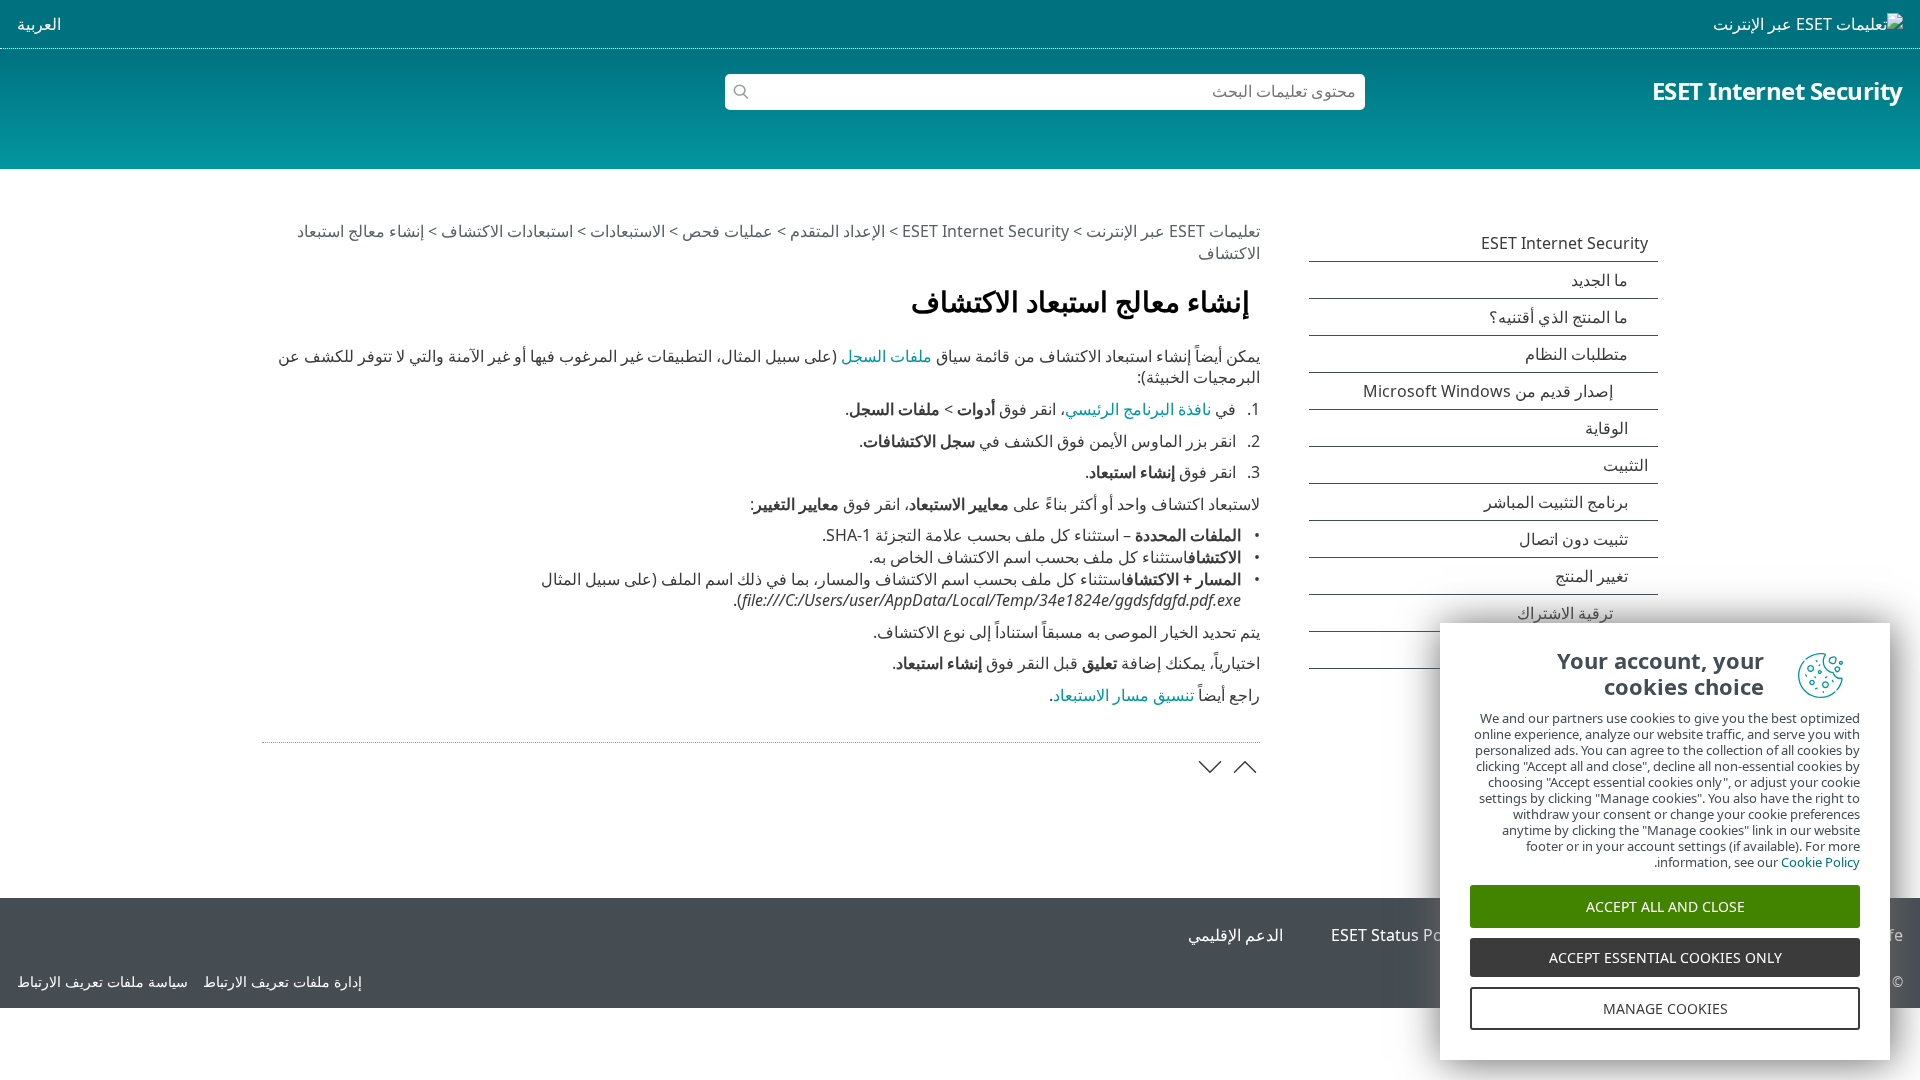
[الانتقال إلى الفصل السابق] (1245, 767)
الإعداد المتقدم (837, 231)
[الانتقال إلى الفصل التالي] (1210, 767)
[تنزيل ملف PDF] (303, 293)
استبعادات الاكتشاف (507, 231)
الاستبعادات (627, 231)
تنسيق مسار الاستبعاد (1123, 695)
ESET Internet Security (1777, 90)
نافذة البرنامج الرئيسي (1138, 409)
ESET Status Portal (1400, 935)
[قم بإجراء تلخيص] (273, 293)
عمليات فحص (727, 231)
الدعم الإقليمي (1235, 935)
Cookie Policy (1820, 862)
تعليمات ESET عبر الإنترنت (1173, 231)
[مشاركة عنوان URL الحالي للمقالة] (333, 293)
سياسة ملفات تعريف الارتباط (102, 981)
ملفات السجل (886, 356)
